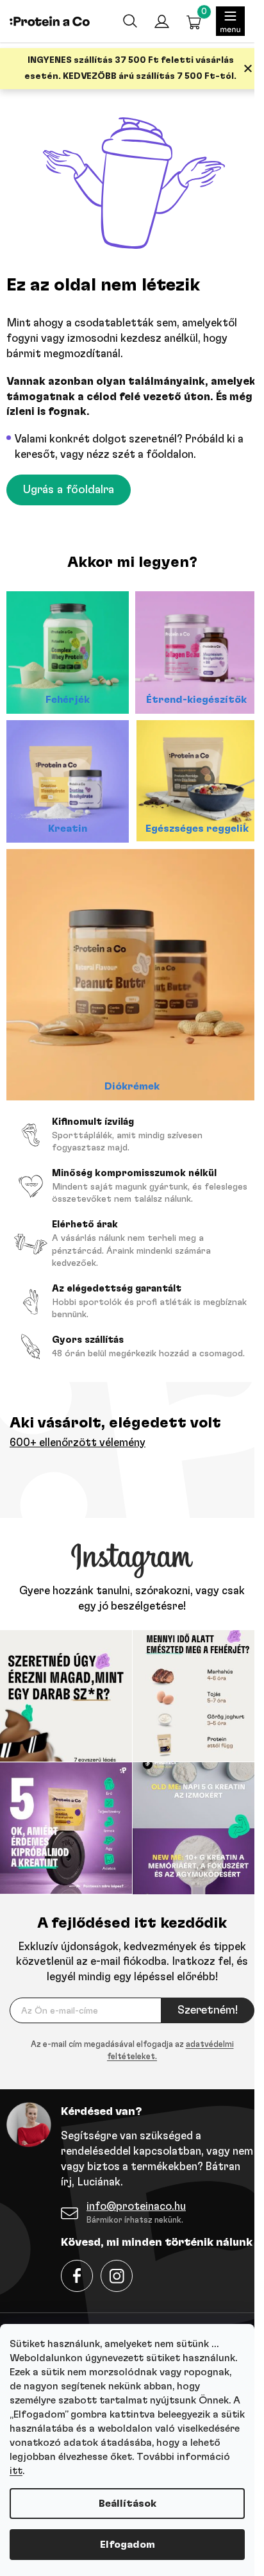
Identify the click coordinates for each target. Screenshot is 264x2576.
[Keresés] (129, 21)
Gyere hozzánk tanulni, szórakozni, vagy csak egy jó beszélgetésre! (132, 1598)
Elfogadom (128, 2545)
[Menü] (230, 21)
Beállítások (128, 2504)
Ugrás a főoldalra (69, 490)
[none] (132, 2051)
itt (16, 2471)
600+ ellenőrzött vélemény (78, 1443)
